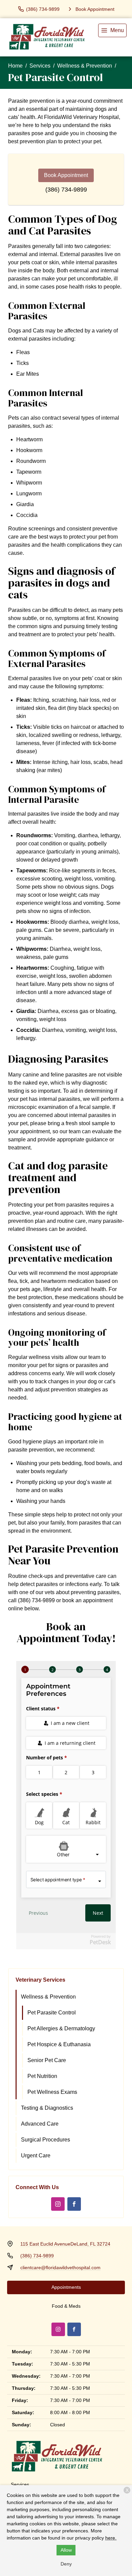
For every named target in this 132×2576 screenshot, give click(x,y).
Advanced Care (40, 2124)
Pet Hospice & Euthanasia (59, 2044)
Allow (66, 2550)
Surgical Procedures (46, 2140)
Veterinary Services (40, 1980)
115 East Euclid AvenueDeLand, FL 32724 (65, 2244)
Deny (66, 2564)
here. (111, 2538)
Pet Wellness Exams (52, 2092)
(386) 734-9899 (66, 190)
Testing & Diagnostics (47, 2108)
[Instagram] (58, 2204)
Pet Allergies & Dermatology (61, 2028)
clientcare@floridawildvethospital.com (60, 2268)
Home (15, 66)
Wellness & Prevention (85, 66)
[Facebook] (74, 2204)
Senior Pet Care (47, 2060)
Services (40, 66)
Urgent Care (36, 2156)
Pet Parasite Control (52, 2013)
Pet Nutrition (42, 2076)
